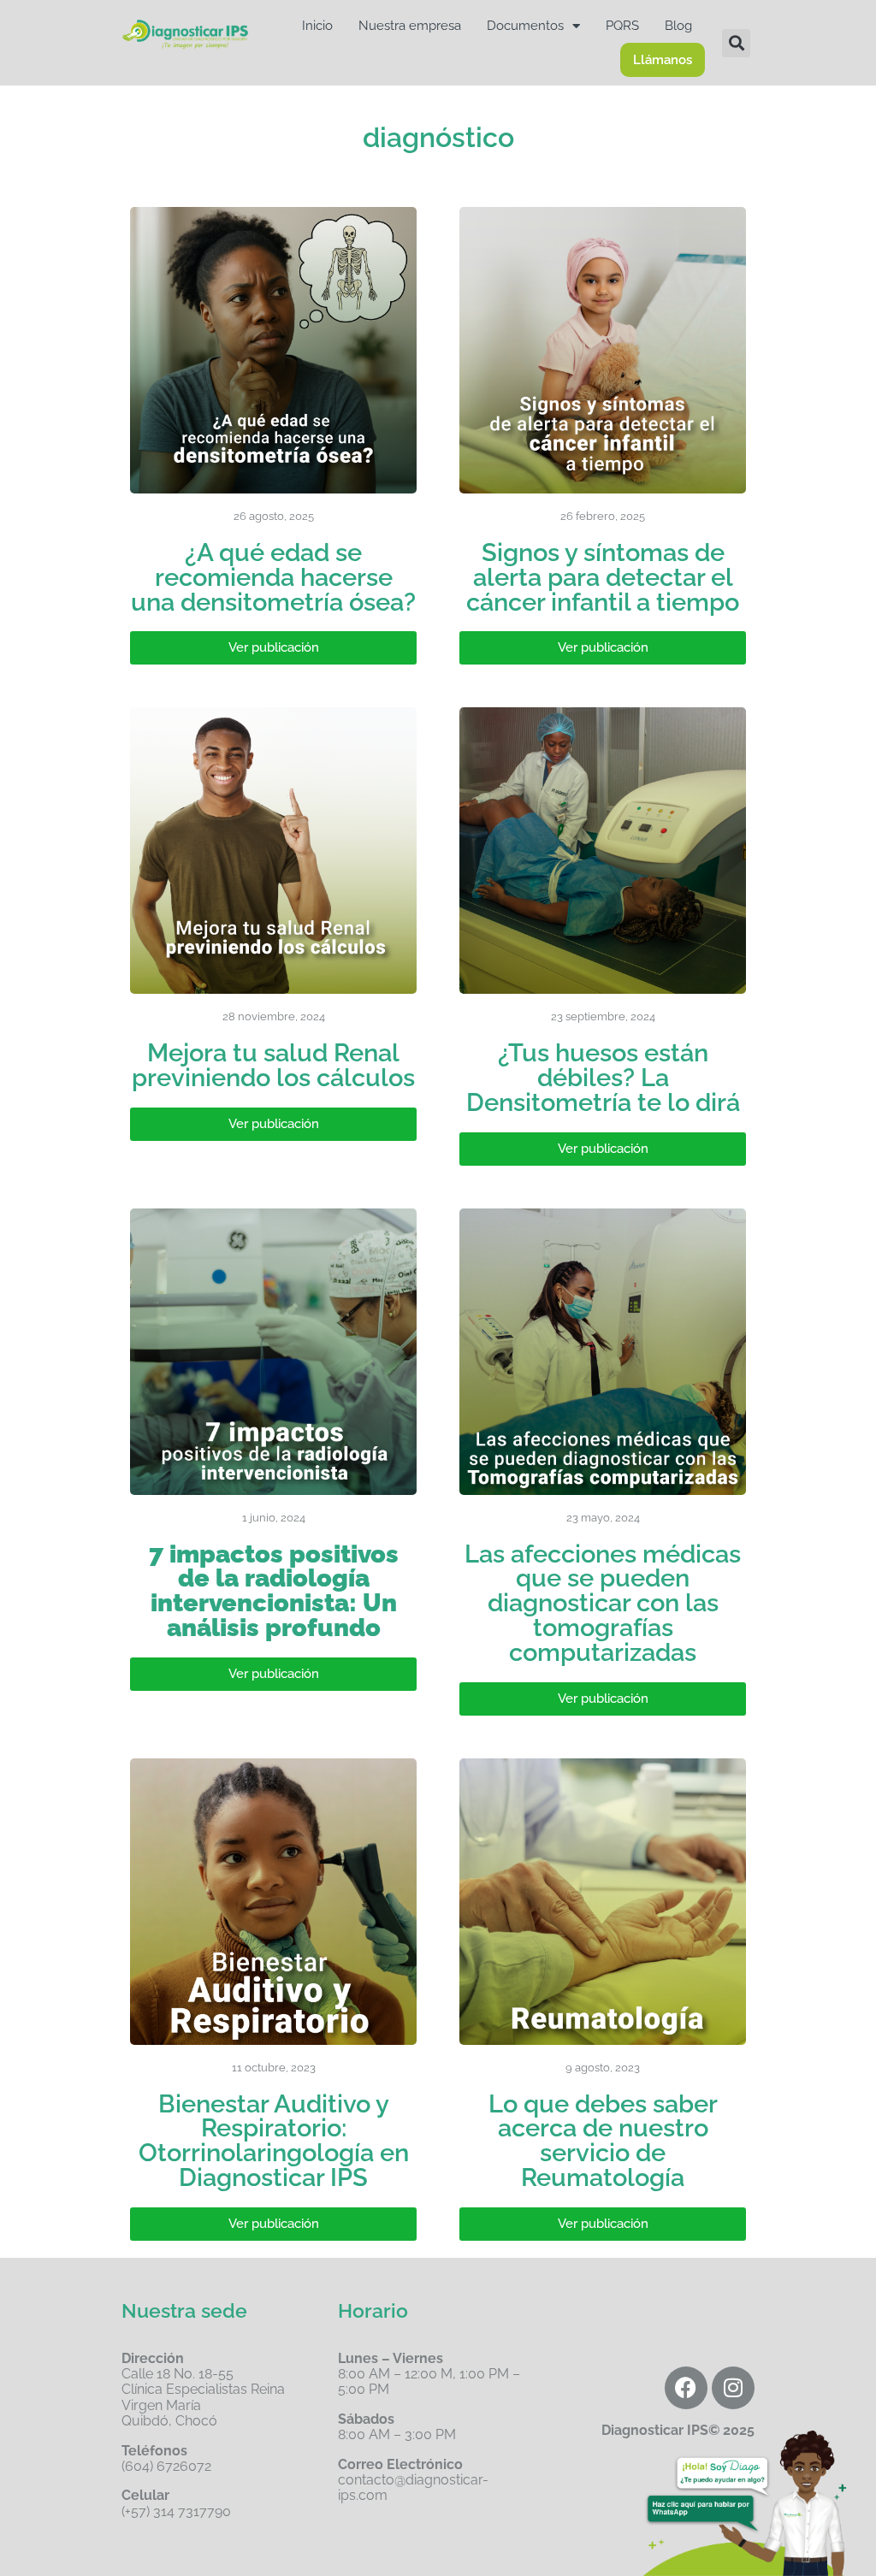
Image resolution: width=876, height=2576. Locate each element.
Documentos (525, 26)
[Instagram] (733, 2388)
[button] (736, 43)
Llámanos (663, 60)
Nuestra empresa (410, 26)
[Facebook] (686, 2388)
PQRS (622, 26)
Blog (678, 26)
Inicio (317, 26)
